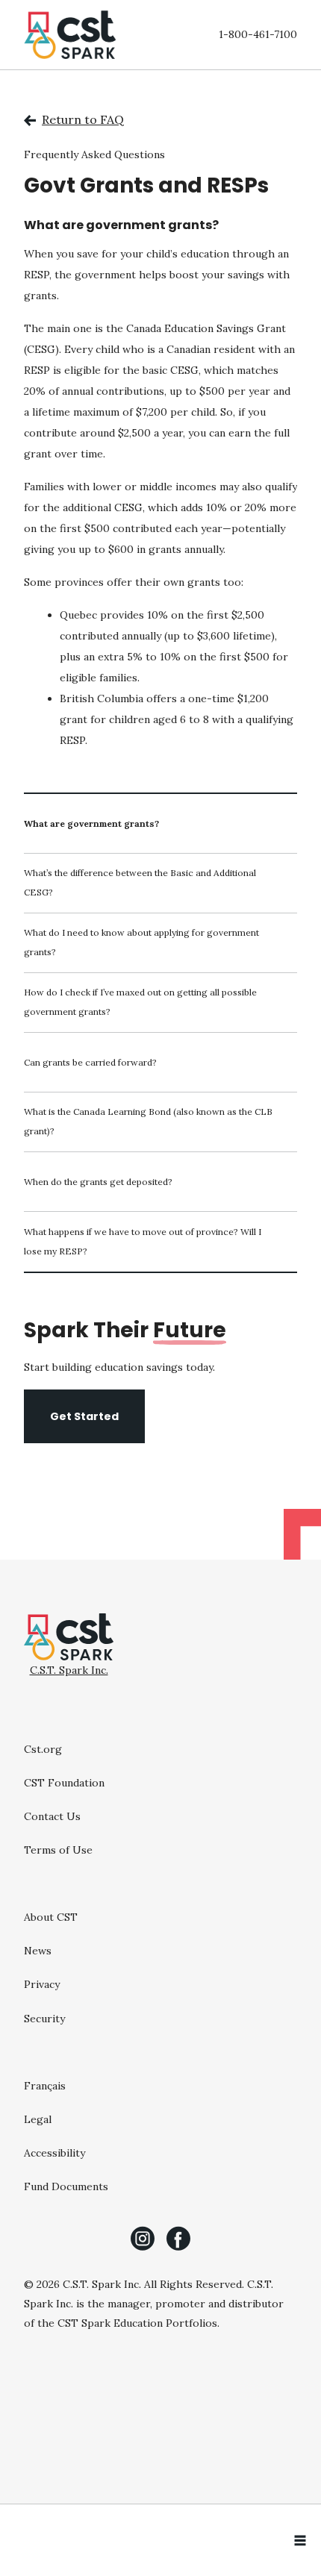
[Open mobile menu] (300, 2540)
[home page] (70, 35)
